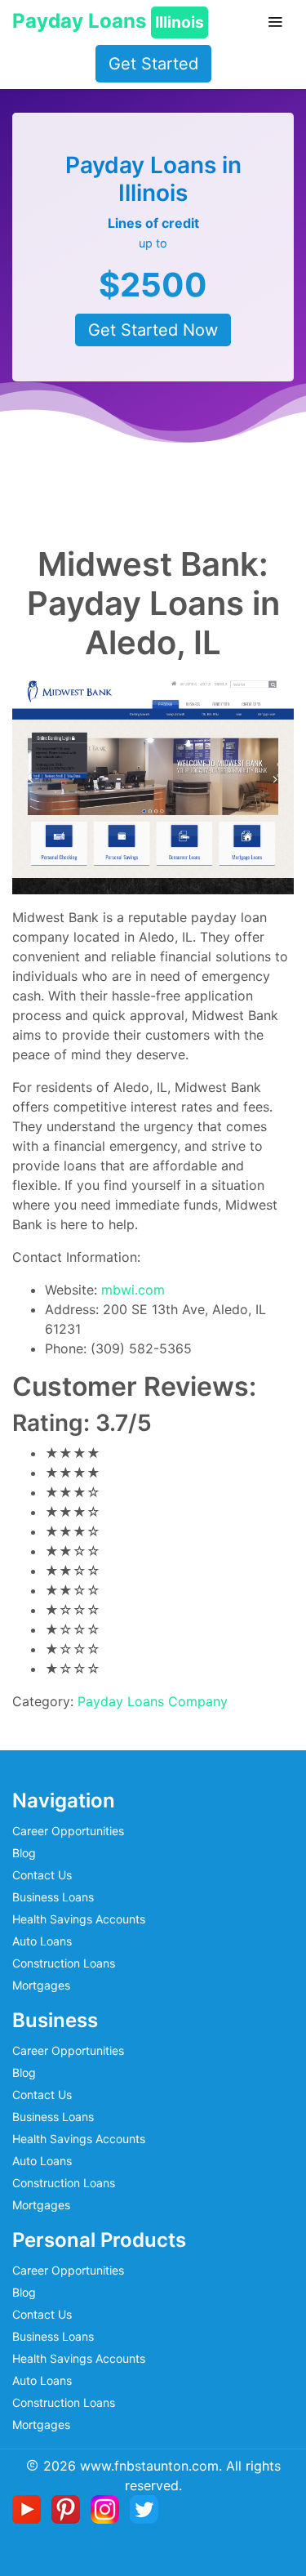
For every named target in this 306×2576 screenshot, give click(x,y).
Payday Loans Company (153, 1701)
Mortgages (41, 1985)
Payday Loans (108, 21)
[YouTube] (30, 2507)
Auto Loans (42, 1941)
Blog (24, 1853)
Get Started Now (153, 330)
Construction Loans (64, 1963)
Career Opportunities (68, 1831)
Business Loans (53, 1897)
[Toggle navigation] (275, 22)
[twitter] (144, 2507)
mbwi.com (133, 1290)
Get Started (153, 64)
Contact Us (42, 1875)
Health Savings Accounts (79, 1919)
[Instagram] (108, 2507)
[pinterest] (69, 2507)
